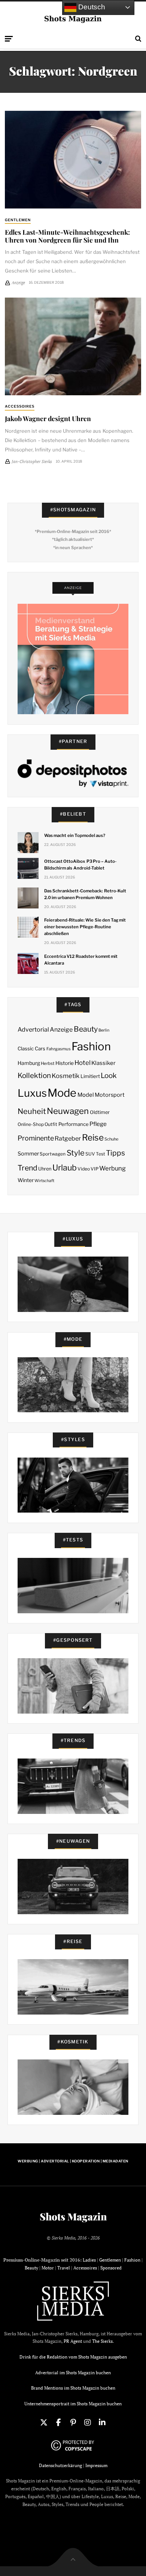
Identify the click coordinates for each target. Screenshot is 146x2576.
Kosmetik (66, 1076)
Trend (28, 1168)
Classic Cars (31, 1048)
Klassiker (104, 1063)
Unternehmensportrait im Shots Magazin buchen (73, 2404)
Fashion (91, 1046)
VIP (95, 1169)
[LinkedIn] (102, 2423)
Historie (65, 1063)
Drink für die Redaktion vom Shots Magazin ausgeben (73, 2357)
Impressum (96, 2465)
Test (101, 1154)
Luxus (32, 1093)
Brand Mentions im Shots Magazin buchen (73, 2388)
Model (86, 1095)
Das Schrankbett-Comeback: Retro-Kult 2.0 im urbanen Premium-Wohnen (85, 894)
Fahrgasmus (59, 1049)
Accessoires (20, 406)
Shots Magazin (73, 2217)
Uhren (45, 1169)
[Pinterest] (73, 2423)
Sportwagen (53, 1154)
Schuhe (111, 1139)
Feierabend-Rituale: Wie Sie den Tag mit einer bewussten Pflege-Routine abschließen (85, 927)
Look (109, 1076)
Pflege (98, 1124)
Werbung (112, 1168)
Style (76, 1153)
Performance (74, 1124)
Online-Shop (31, 1124)
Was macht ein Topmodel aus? (75, 835)
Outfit (51, 1124)
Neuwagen (68, 1111)
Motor (48, 2268)
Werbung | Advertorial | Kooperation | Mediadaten (73, 2161)
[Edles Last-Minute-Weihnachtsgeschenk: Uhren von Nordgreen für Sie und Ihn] (73, 160)
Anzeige (61, 1030)
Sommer (28, 1154)
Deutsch (91, 7)
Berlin (104, 1030)
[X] (44, 2423)
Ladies (89, 2260)
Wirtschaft (44, 1181)
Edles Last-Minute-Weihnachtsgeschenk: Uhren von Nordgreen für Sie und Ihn (67, 236)
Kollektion (34, 1076)
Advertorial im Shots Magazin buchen (73, 2373)
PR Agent (73, 2341)
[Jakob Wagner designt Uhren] (73, 346)
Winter (26, 1180)
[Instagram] (88, 2423)
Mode (62, 1093)
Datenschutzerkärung (60, 2465)
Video (84, 1169)
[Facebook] (58, 2423)
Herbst (48, 1063)
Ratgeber (68, 1138)
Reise (93, 1138)
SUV (90, 1154)
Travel (64, 2268)
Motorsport (110, 1095)
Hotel (83, 1063)
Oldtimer (100, 1112)
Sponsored (111, 2268)
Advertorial (33, 1030)
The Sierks (102, 2341)
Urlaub (65, 1167)
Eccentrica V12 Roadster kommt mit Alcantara (81, 960)
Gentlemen (18, 220)
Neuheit (32, 1111)
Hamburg (29, 1063)
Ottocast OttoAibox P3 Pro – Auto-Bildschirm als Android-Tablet (80, 865)
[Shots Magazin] (73, 19)
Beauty (86, 1029)
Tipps (115, 1153)
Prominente (36, 1138)
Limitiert (90, 1076)
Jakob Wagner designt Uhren (48, 418)
